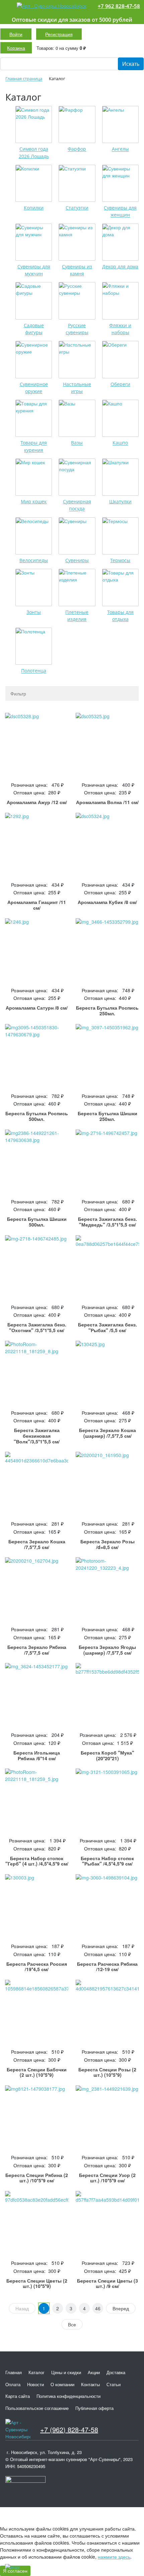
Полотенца (34, 671)
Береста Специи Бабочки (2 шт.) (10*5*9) (37, 2072)
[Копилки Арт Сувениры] (34, 183)
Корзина (16, 48)
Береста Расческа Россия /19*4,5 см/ (37, 1967)
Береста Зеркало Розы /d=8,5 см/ (107, 1544)
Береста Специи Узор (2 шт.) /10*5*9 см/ (107, 2178)
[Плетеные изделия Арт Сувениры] (77, 587)
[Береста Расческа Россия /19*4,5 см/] (37, 1906)
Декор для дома (120, 267)
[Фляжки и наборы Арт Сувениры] (120, 301)
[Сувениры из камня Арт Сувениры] (77, 242)
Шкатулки (120, 501)
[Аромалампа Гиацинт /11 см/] (37, 844)
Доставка (116, 2372)
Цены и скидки (66, 2372)
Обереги (120, 384)
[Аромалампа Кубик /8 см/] (107, 844)
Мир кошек (34, 501)
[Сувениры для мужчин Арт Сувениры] (34, 242)
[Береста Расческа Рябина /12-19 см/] (107, 1906)
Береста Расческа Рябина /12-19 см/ (107, 1967)
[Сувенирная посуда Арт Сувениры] (77, 477)
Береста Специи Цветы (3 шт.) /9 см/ (107, 2283)
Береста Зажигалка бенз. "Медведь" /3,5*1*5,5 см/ (107, 1222)
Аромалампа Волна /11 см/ (107, 802)
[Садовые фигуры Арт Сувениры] (34, 301)
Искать (131, 64)
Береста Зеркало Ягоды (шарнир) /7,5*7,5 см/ (107, 1650)
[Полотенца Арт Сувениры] (34, 646)
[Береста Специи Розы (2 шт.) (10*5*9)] (107, 2011)
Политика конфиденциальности (68, 2396)
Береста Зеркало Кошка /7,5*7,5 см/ (37, 1544)
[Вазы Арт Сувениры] (77, 418)
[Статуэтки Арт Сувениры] (77, 183)
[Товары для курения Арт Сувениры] (34, 418)
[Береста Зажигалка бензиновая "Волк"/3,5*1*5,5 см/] (37, 1372)
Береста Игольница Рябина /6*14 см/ (37, 1755)
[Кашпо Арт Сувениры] (120, 418)
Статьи (114, 2384)
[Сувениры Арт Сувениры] (77, 536)
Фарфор (77, 149)
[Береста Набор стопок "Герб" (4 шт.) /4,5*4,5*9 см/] (37, 1800)
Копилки (34, 208)
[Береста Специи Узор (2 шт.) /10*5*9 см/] (107, 2117)
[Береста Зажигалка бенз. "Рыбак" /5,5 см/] (107, 1267)
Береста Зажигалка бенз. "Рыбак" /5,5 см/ (107, 1327)
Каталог (37, 2372)
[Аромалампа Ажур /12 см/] (37, 744)
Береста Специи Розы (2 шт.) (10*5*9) (107, 2072)
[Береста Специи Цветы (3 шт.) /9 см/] (107, 2223)
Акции (94, 2372)
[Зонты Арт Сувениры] (34, 587)
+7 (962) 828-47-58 (69, 2429)
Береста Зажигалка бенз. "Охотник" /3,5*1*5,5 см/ (37, 1327)
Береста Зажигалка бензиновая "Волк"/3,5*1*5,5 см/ (37, 1436)
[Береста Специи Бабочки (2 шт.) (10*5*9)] (37, 2011)
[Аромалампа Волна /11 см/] (107, 744)
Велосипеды (34, 560)
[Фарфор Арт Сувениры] (77, 124)
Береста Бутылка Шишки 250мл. (107, 1116)
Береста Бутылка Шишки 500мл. (37, 1222)
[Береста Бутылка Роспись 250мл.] (107, 950)
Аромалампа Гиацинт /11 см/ (37, 905)
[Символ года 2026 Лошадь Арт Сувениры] (34, 124)
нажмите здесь (114, 2557)
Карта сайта (18, 2396)
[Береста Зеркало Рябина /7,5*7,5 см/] (37, 1589)
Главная (14, 2372)
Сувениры (77, 560)
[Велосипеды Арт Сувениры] (34, 536)
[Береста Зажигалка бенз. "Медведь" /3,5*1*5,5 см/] (107, 1161)
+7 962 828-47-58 (119, 6)
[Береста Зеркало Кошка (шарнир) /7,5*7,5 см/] (107, 1372)
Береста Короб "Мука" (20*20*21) (107, 1755)
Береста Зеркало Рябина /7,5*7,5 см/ (37, 1650)
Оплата (13, 2384)
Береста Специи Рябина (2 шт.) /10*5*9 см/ (37, 2178)
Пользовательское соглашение (37, 2408)
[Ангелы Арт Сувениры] (120, 124)
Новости (35, 2384)
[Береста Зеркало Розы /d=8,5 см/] (107, 1483)
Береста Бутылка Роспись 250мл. (107, 1010)
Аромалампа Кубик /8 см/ (107, 902)
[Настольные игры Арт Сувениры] (77, 359)
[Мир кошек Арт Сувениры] (34, 477)
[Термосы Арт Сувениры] (120, 536)
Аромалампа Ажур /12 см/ (37, 802)
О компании (62, 2384)
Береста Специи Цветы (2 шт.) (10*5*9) (37, 2283)
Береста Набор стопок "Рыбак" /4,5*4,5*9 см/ (107, 1861)
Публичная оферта (94, 2408)
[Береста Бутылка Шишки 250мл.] (107, 1056)
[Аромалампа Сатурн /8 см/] (37, 950)
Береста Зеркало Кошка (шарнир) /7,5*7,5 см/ (107, 1433)
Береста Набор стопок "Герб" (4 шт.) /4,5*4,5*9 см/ (37, 1861)
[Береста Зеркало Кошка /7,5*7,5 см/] (37, 1483)
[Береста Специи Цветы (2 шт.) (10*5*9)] (37, 2223)
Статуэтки (77, 208)
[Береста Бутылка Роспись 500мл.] (37, 1056)
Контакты (90, 2384)
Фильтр (18, 693)
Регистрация (59, 34)
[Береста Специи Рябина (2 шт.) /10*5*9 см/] (37, 2117)
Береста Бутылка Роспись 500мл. (37, 1116)
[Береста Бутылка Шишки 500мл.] (37, 1161)
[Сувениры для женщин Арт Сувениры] (120, 183)
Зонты (34, 612)
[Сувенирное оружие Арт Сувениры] (34, 359)
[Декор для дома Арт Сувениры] (120, 242)
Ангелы (120, 149)
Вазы (77, 443)
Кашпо (120, 443)
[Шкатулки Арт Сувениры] (120, 477)
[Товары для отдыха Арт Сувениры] (120, 587)
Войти (16, 34)
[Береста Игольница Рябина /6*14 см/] (37, 1695)
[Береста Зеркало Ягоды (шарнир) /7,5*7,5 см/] (107, 1589)
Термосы (120, 560)
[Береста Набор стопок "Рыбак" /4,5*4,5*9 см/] (107, 1800)
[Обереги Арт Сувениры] (120, 359)
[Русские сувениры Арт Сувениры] (77, 301)
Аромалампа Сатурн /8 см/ (37, 1008)
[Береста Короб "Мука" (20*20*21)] (107, 1695)
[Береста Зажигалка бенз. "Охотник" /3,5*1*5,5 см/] (37, 1267)
